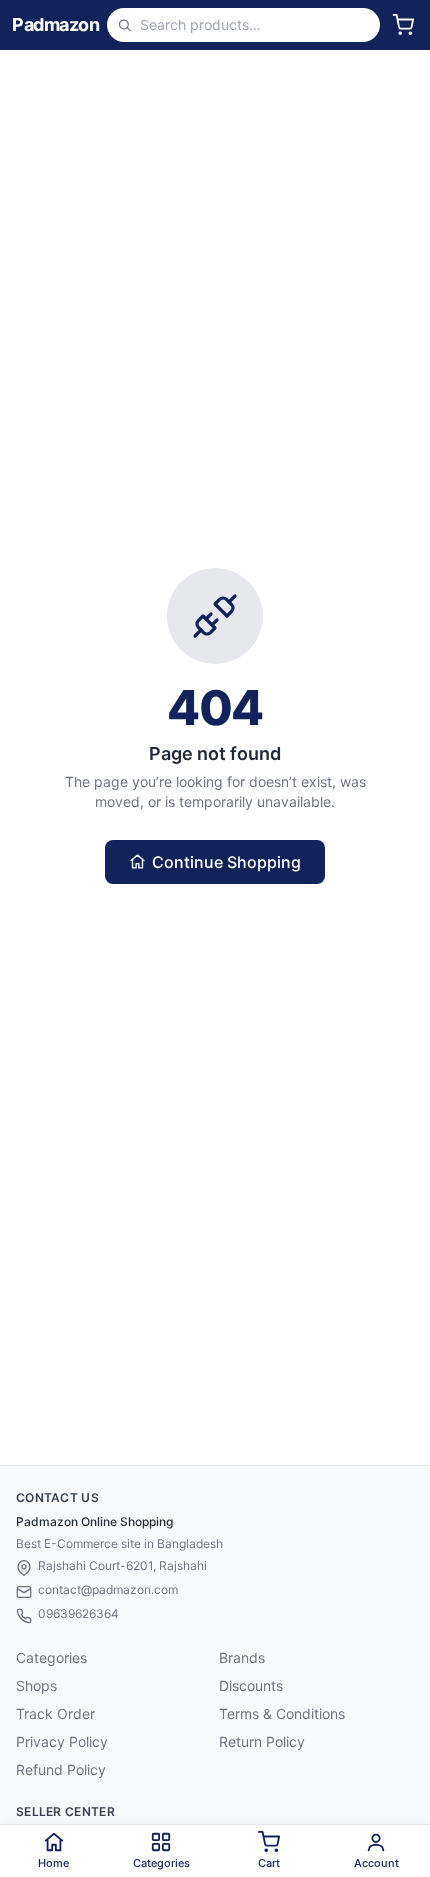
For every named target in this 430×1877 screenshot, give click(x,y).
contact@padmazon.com (108, 1589)
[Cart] (403, 25)
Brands (242, 1657)
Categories (51, 1657)
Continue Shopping (226, 862)
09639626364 (78, 1613)
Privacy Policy (62, 1741)
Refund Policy (61, 1769)
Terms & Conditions (282, 1713)
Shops (36, 1685)
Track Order (55, 1713)
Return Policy (262, 1741)
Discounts (251, 1685)
